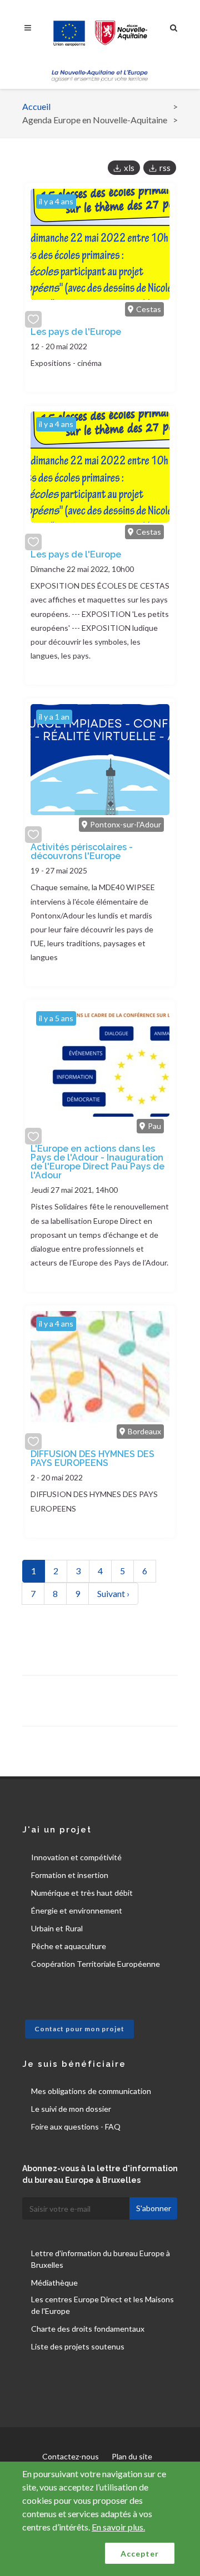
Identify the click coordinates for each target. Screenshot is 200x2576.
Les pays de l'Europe (76, 332)
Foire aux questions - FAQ (76, 2126)
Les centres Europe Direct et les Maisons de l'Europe (102, 2305)
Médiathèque (54, 2283)
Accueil (36, 106)
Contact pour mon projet (79, 2029)
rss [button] (165, 168)
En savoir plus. (118, 2527)
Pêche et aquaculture (69, 1946)
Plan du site (132, 2456)
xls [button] (129, 168)
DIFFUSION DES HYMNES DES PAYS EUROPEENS (92, 1458)
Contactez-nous (71, 2456)
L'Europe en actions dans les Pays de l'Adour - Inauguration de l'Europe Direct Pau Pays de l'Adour (97, 1162)
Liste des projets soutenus (78, 2346)
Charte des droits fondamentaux (88, 2329)
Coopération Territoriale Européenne (96, 1964)
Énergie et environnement (77, 1910)
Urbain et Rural (57, 1928)
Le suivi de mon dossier (71, 2109)
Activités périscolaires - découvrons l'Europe (82, 852)
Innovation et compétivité (76, 1857)
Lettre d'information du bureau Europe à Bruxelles (101, 2259)
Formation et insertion (70, 1875)
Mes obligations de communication (91, 2091)
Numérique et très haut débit (82, 1893)
